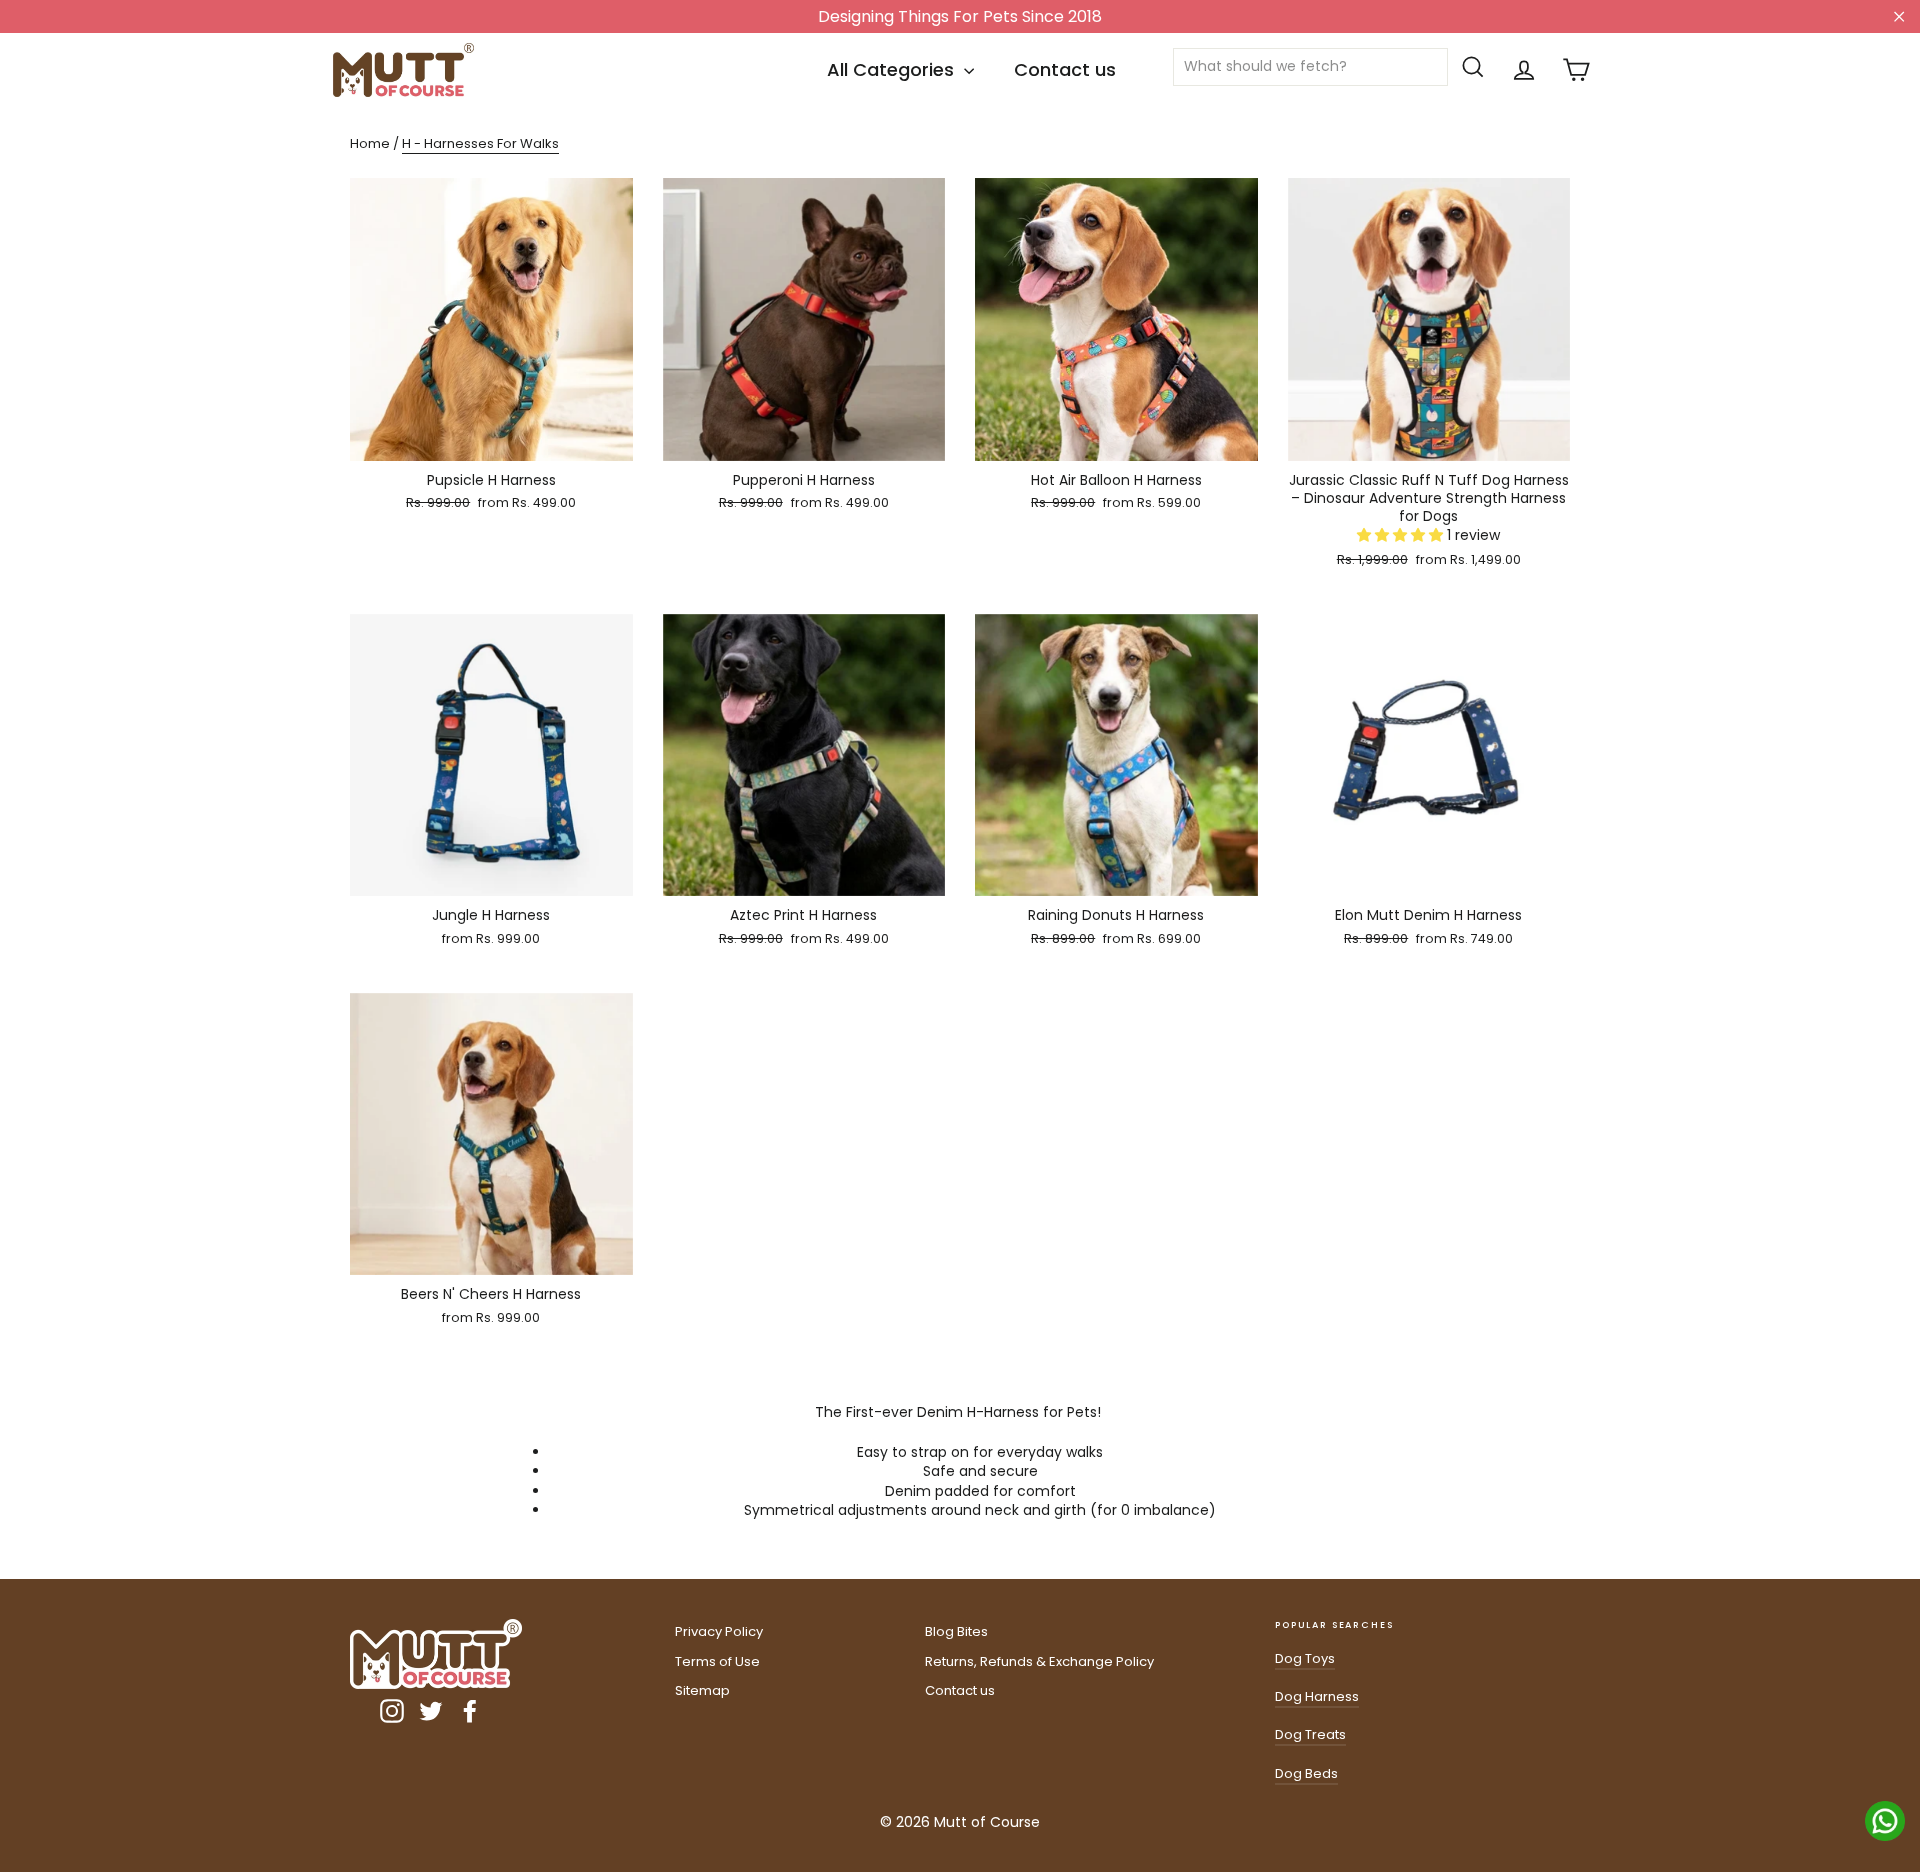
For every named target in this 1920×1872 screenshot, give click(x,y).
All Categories (893, 69)
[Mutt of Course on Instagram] (392, 1711)
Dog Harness (1317, 1696)
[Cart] (1576, 70)
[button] (1402, 535)
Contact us (1065, 69)
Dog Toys (1305, 1658)
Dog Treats (1310, 1734)
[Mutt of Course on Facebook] (470, 1711)
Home (370, 143)
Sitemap (702, 1690)
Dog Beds (1306, 1773)
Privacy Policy (719, 1631)
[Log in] (1524, 70)
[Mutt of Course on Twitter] (431, 1711)
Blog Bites (956, 1631)
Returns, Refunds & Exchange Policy (1039, 1661)
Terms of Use (717, 1661)
